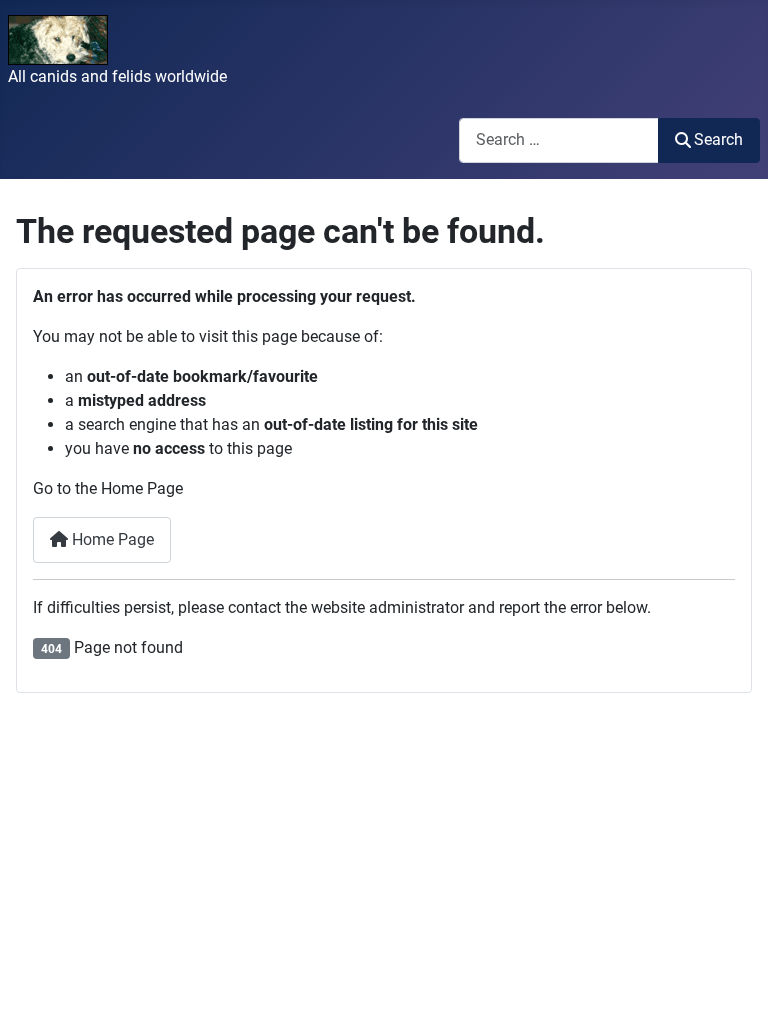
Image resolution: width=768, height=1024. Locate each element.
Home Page (111, 539)
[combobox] (559, 140)
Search (718, 139)
